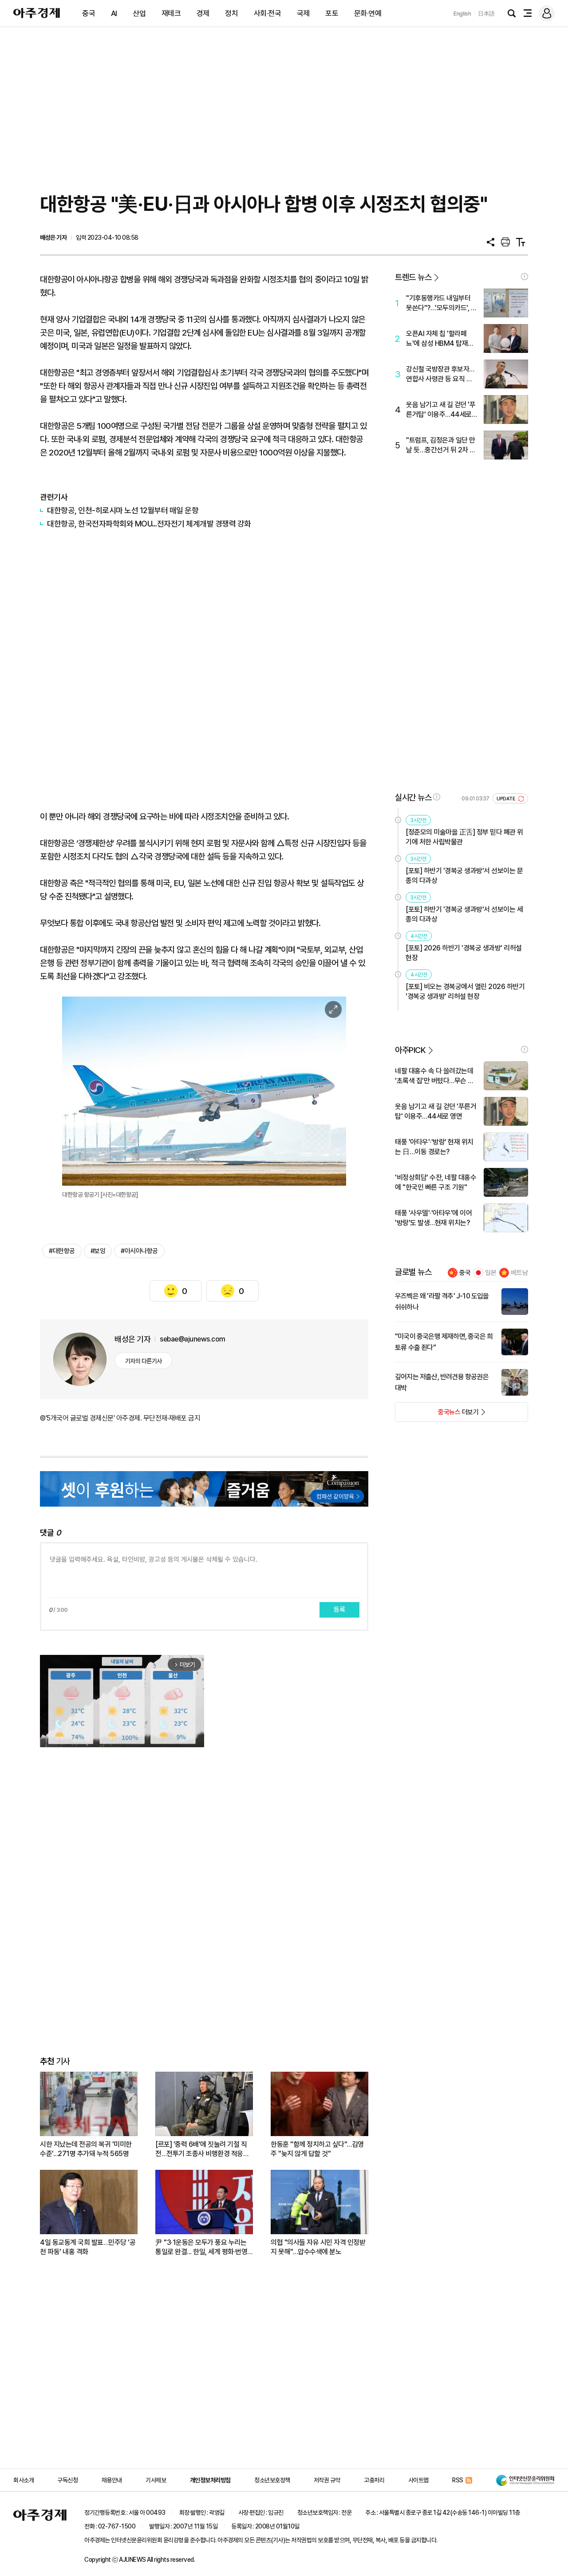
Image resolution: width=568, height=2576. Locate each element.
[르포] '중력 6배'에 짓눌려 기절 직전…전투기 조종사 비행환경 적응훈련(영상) (202, 2149)
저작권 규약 (327, 2480)
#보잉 (98, 1251)
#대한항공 (62, 1251)
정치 (231, 13)
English (462, 14)
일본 (491, 1273)
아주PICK (410, 1050)
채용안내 (112, 2480)
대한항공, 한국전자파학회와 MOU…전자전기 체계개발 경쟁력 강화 (149, 524)
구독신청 (67, 2480)
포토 (332, 13)
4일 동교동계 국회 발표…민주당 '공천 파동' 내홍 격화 (88, 2247)
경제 (203, 13)
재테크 (171, 13)
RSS (458, 2480)
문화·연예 (368, 13)
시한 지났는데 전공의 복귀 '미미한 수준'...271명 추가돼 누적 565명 (86, 2149)
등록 (339, 1610)
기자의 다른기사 (144, 1361)
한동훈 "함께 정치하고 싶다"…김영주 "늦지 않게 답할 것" (317, 2149)
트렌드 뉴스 (413, 277)
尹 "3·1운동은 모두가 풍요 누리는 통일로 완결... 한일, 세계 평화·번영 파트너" (201, 2247)
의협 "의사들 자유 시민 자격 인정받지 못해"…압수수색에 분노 (318, 2247)
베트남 (519, 1273)
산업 (139, 13)
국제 (303, 13)
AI (114, 13)
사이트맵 (418, 2480)
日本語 (486, 14)
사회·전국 (268, 13)
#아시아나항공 (139, 1251)
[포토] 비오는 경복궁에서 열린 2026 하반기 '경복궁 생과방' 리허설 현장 (465, 991)
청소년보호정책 (272, 2480)
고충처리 (374, 2480)
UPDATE (507, 799)
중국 (89, 13)
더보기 (437, 1415)
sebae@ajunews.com (193, 1339)
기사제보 (156, 2480)
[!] (525, 277)
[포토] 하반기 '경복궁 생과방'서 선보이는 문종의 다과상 (464, 876)
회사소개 (24, 2480)
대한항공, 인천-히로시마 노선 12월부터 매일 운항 (123, 510)
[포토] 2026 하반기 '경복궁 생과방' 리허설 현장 (464, 953)
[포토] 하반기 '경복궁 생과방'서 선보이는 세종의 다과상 (464, 914)
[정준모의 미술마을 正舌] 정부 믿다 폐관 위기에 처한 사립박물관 (464, 837)
